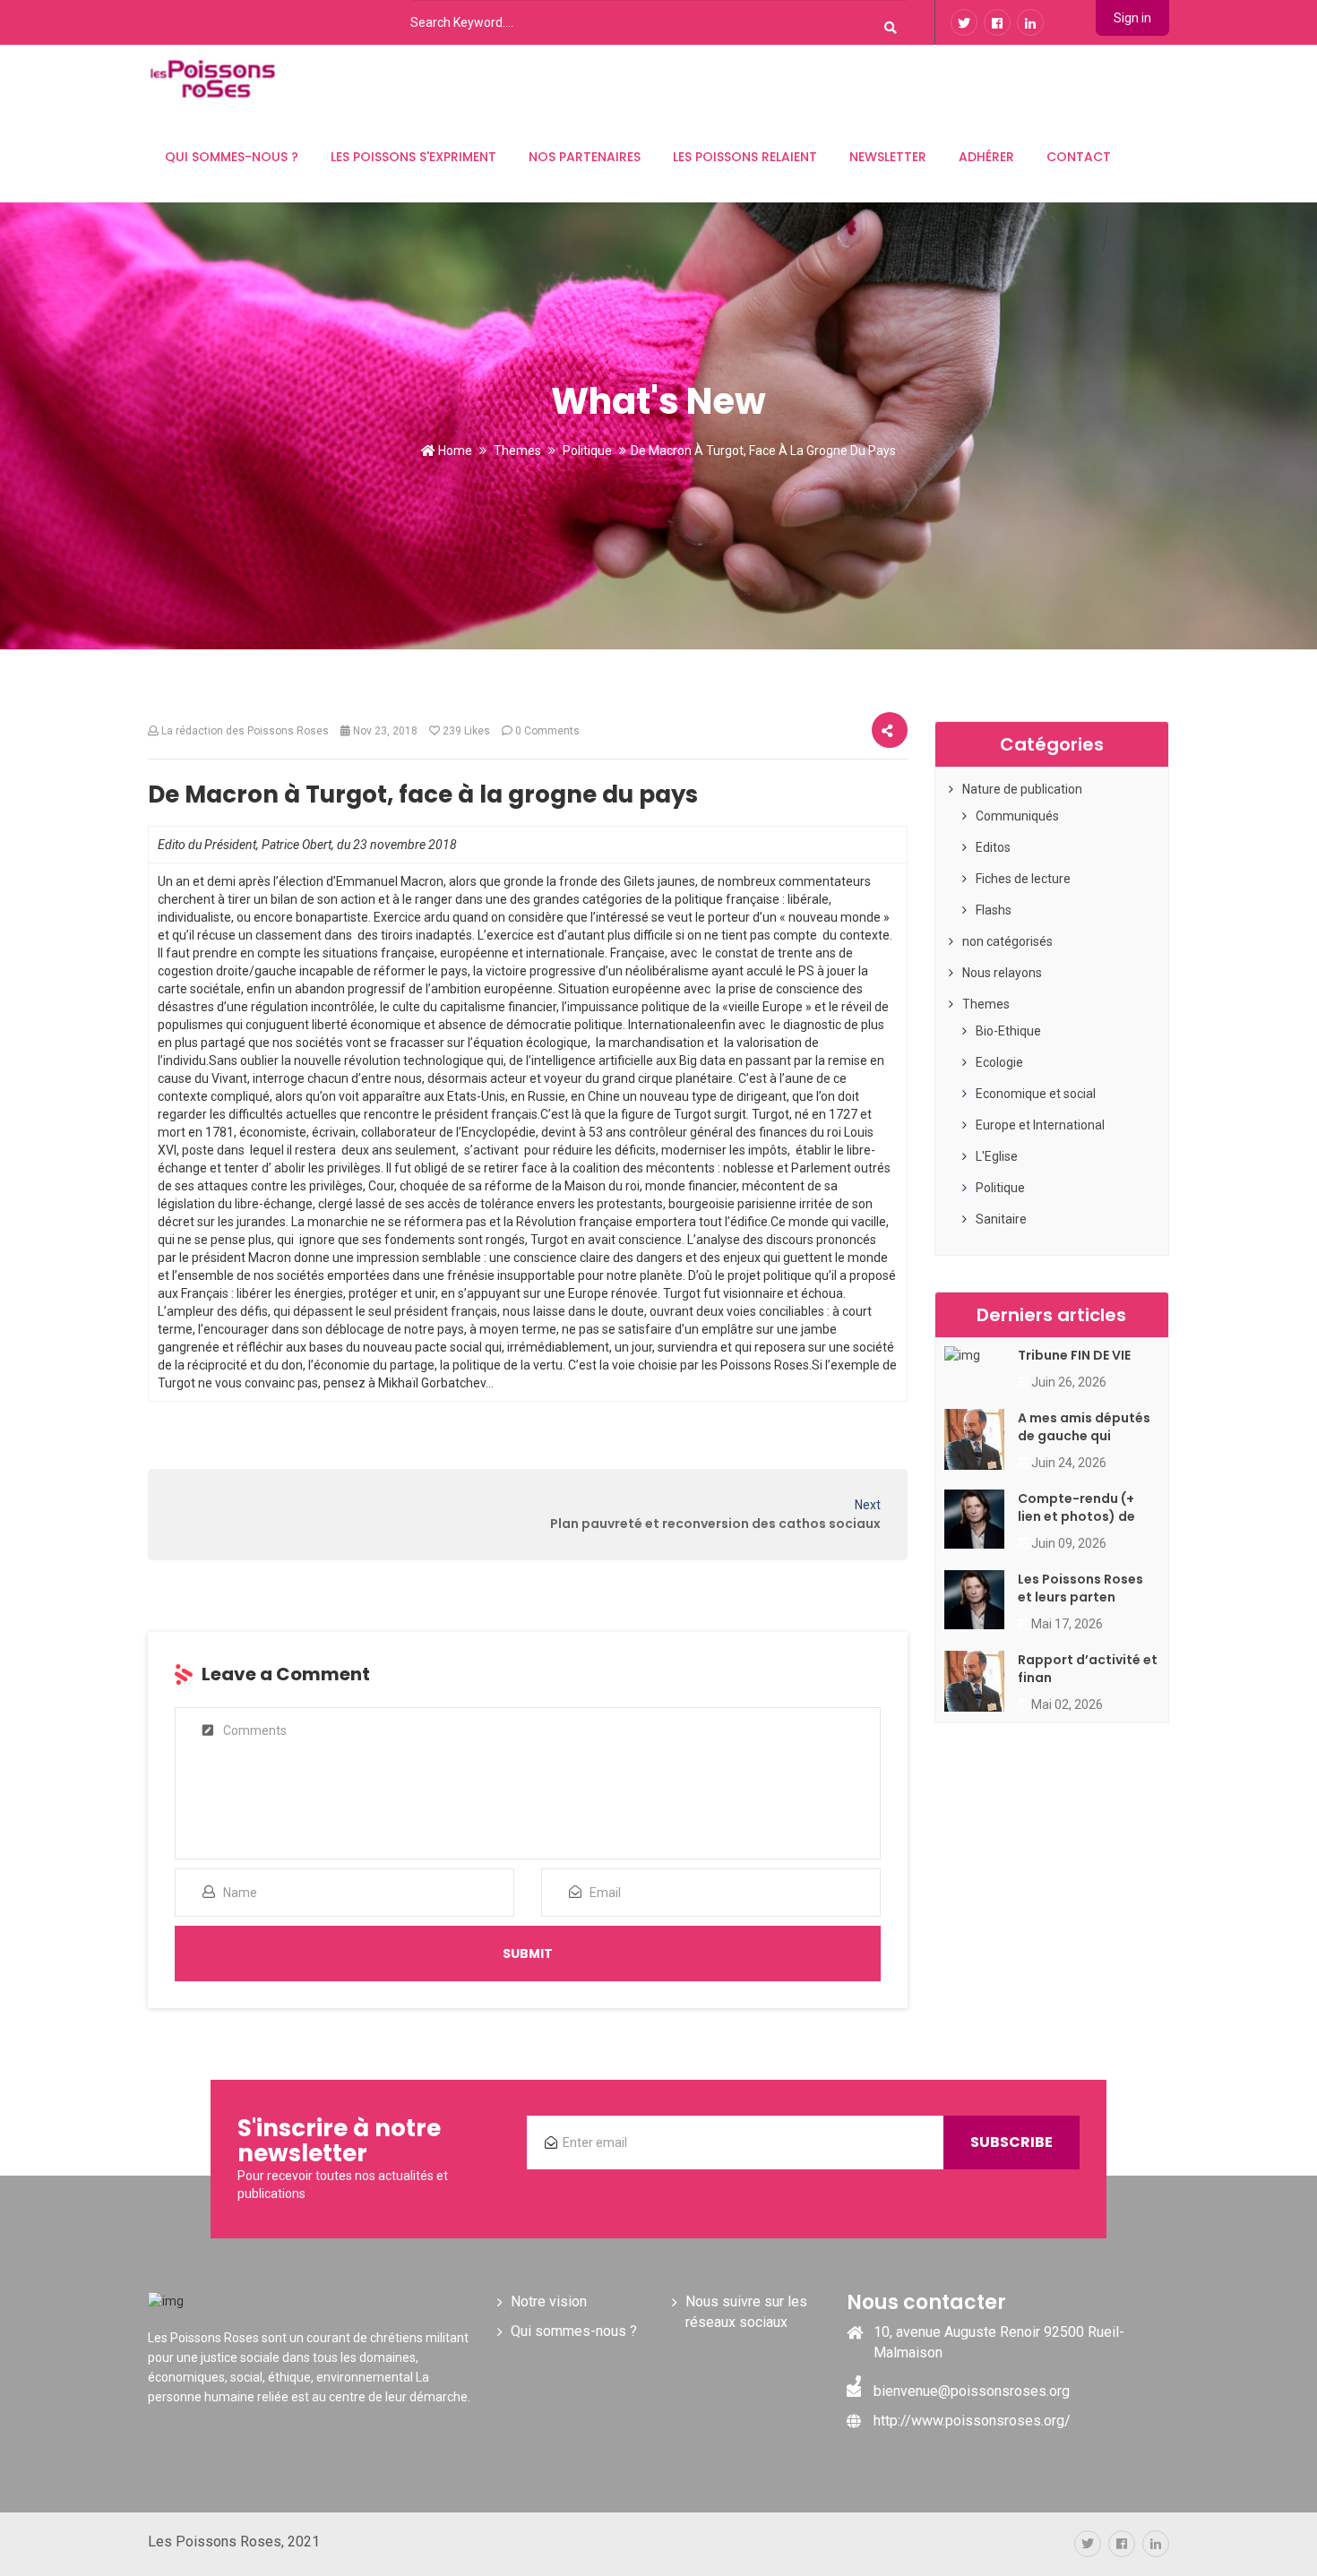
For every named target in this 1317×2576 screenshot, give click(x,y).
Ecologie (999, 1062)
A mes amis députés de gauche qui (1084, 1427)
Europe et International (1040, 1125)
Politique (587, 451)
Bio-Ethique (1008, 1031)
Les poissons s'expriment (413, 157)
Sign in (1132, 18)
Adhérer (986, 157)
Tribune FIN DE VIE (1074, 1355)
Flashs (994, 910)
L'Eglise (997, 1156)
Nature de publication (1022, 789)
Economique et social (1036, 1094)
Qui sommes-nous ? (232, 157)
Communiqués (1017, 816)
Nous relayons (1002, 973)
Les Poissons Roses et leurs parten (1080, 1588)
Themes (517, 451)
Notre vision (549, 2301)
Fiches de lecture (1023, 879)
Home (454, 451)
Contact (1079, 157)
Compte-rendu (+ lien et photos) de (1076, 1507)
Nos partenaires (585, 157)
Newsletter (888, 157)
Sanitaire (1001, 1219)
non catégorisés (1007, 941)
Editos (993, 847)
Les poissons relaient (745, 157)
